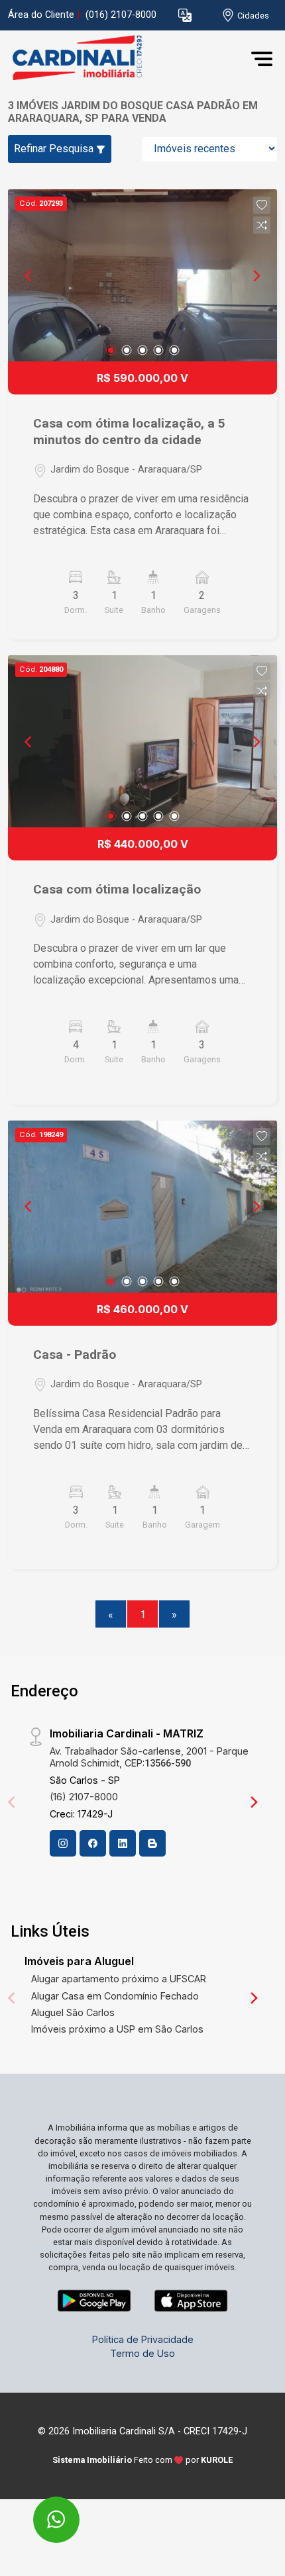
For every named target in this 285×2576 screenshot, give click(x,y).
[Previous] (29, 275)
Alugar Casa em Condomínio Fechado (115, 1996)
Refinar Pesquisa (55, 149)
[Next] (256, 275)
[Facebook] (93, 1843)
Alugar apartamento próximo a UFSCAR (119, 1979)
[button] (185, 16)
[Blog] (152, 1843)
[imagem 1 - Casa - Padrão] (142, 1207)
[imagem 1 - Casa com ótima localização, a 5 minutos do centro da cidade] (142, 275)
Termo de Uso (142, 2353)
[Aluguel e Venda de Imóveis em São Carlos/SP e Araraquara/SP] (107, 59)
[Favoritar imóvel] (262, 205)
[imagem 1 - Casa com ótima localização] (142, 741)
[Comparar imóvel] (262, 225)
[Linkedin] (123, 1843)
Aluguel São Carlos (73, 2012)
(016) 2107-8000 (121, 15)
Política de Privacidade (143, 2339)
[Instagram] (63, 1843)
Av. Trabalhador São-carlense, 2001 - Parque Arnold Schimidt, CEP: (149, 1757)
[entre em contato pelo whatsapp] (42, 2511)
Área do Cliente (41, 15)
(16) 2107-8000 (84, 1797)
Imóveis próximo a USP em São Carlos (117, 2029)
